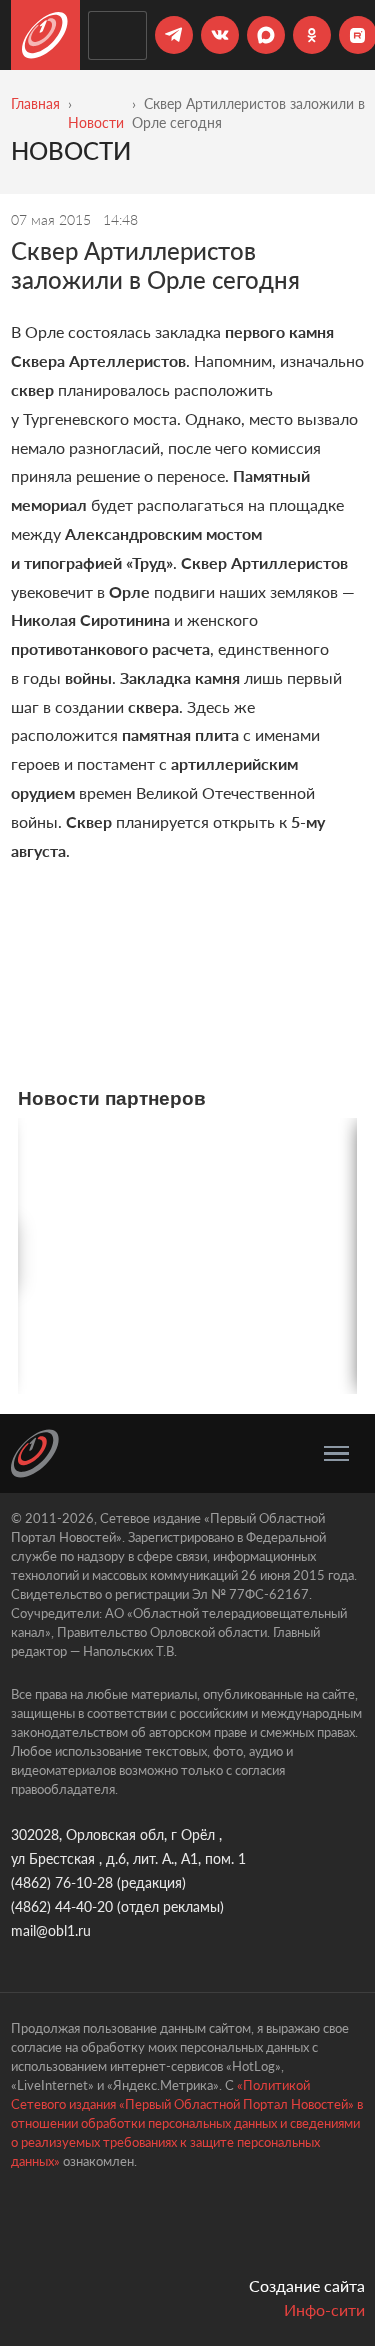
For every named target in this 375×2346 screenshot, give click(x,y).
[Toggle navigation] (336, 1454)
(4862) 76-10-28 (62, 1882)
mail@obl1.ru (51, 1930)
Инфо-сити (324, 2309)
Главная (35, 103)
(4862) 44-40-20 (62, 1906)
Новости (96, 122)
